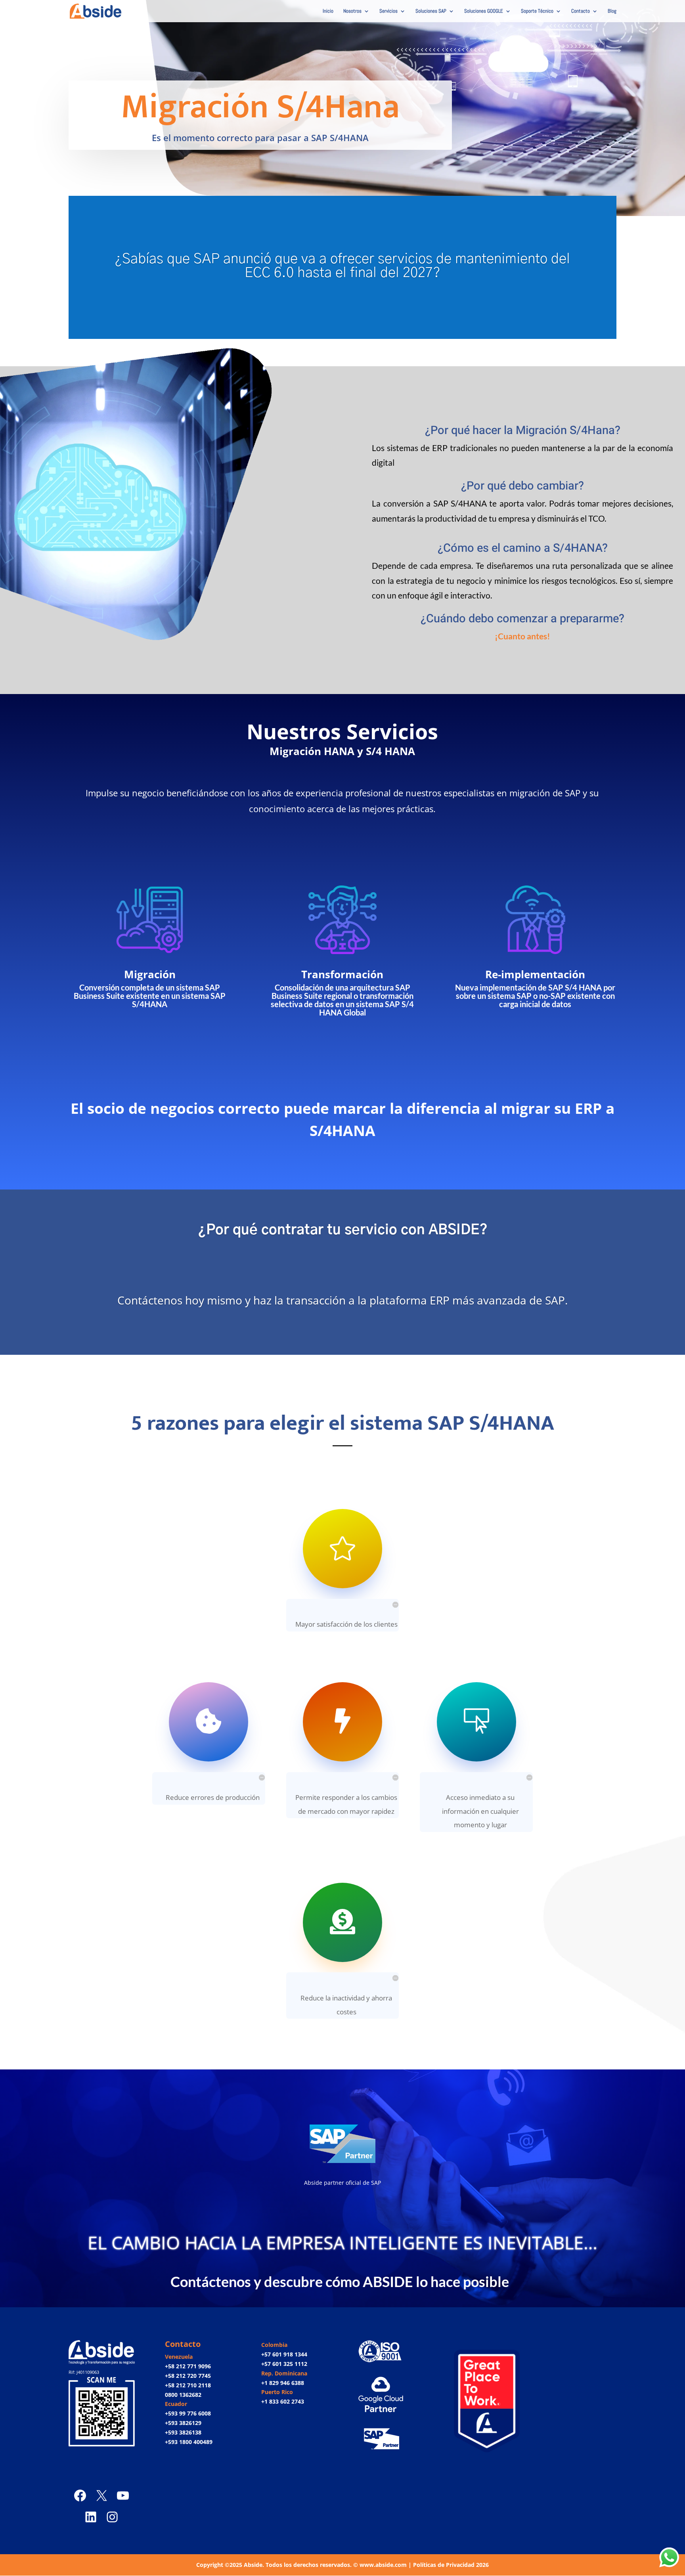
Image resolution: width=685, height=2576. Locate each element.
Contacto (581, 11)
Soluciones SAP (431, 11)
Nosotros (352, 11)
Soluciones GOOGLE (484, 11)
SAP (376, 2183)
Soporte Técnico (537, 11)
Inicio (328, 11)
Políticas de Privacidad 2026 (451, 2565)
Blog (612, 11)
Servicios (388, 11)
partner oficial (342, 2183)
